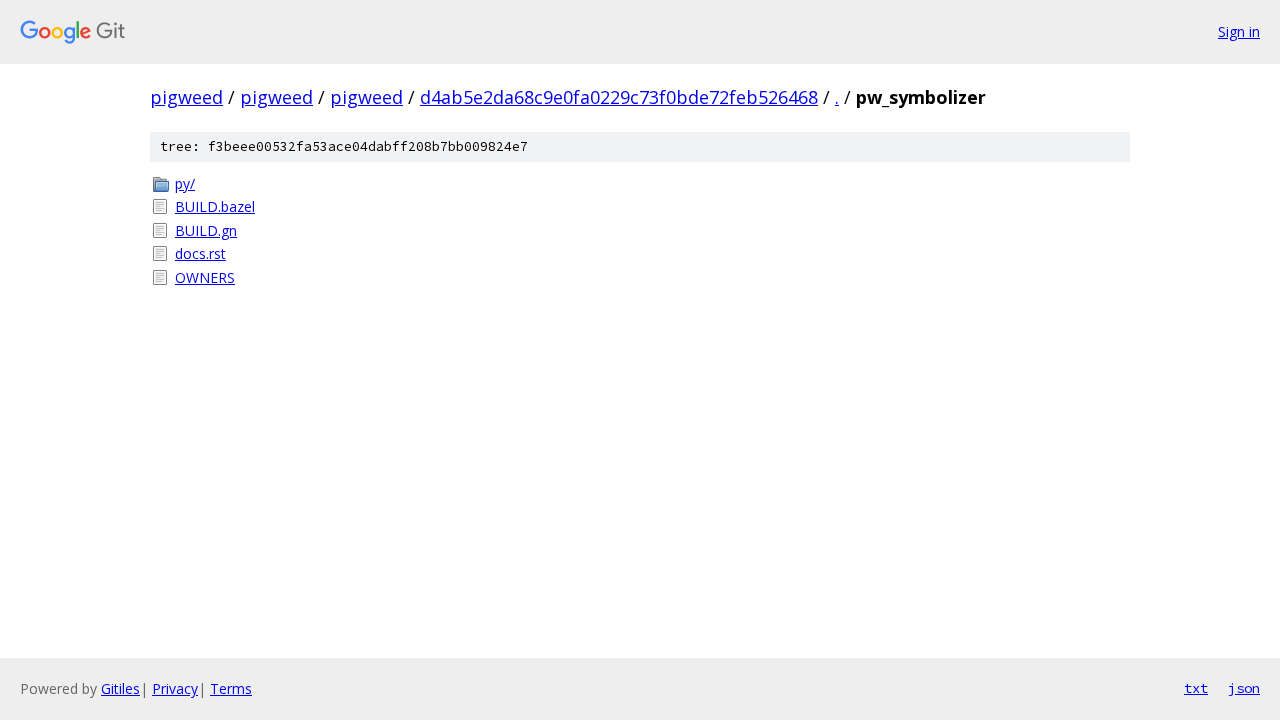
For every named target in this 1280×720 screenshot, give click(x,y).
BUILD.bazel (215, 206)
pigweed (186, 97)
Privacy (175, 688)
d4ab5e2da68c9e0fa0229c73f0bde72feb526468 (619, 97)
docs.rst (200, 253)
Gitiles (120, 688)
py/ (185, 183)
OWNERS (205, 277)
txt (1196, 688)
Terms (231, 688)
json (1244, 688)
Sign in (1239, 31)
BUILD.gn (206, 230)
